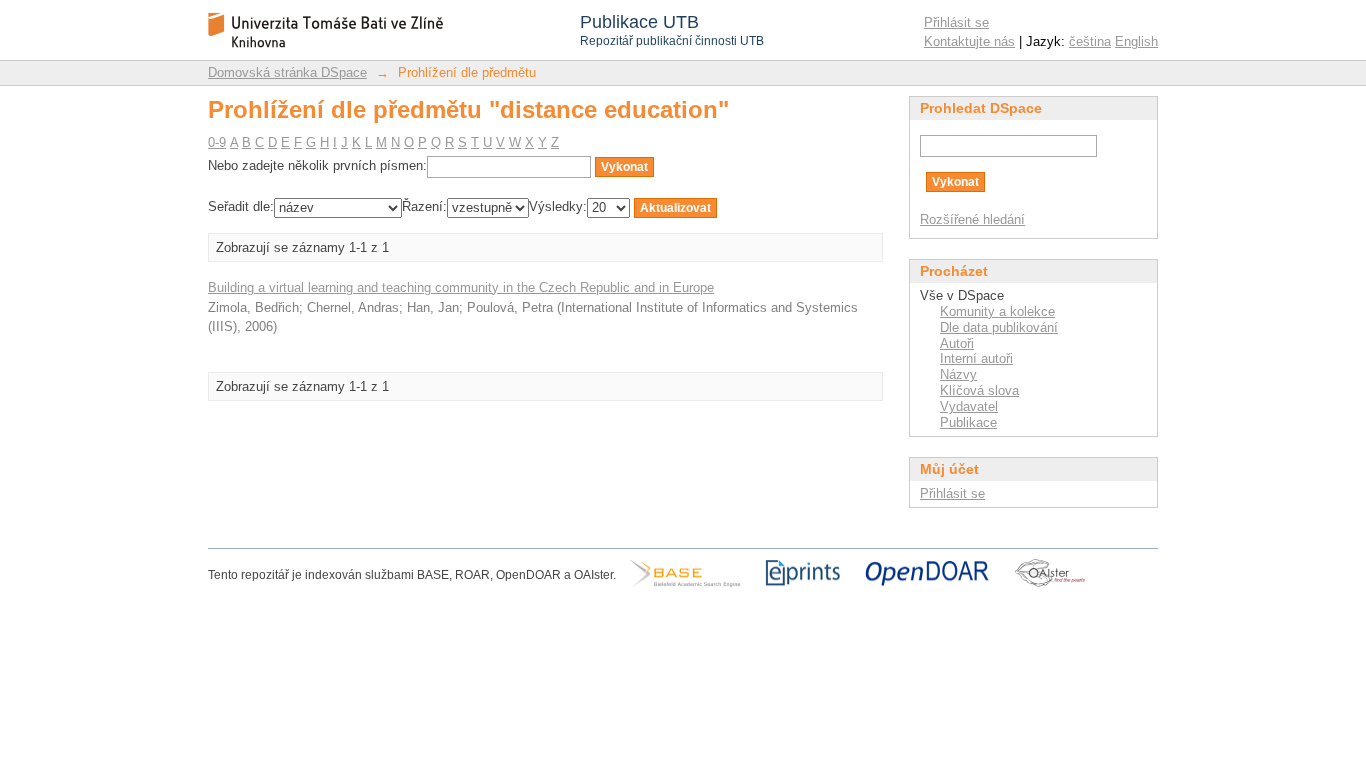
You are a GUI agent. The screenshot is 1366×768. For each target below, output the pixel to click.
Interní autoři (976, 358)
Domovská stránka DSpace (287, 72)
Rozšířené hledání (972, 219)
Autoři (957, 343)
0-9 (217, 142)
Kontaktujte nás (969, 41)
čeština (1090, 41)
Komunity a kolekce (997, 311)
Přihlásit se (956, 22)
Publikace (968, 422)
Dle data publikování (999, 327)
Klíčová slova (979, 390)
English (1136, 41)
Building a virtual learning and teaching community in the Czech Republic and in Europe (461, 287)
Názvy (958, 374)
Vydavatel (969, 406)
